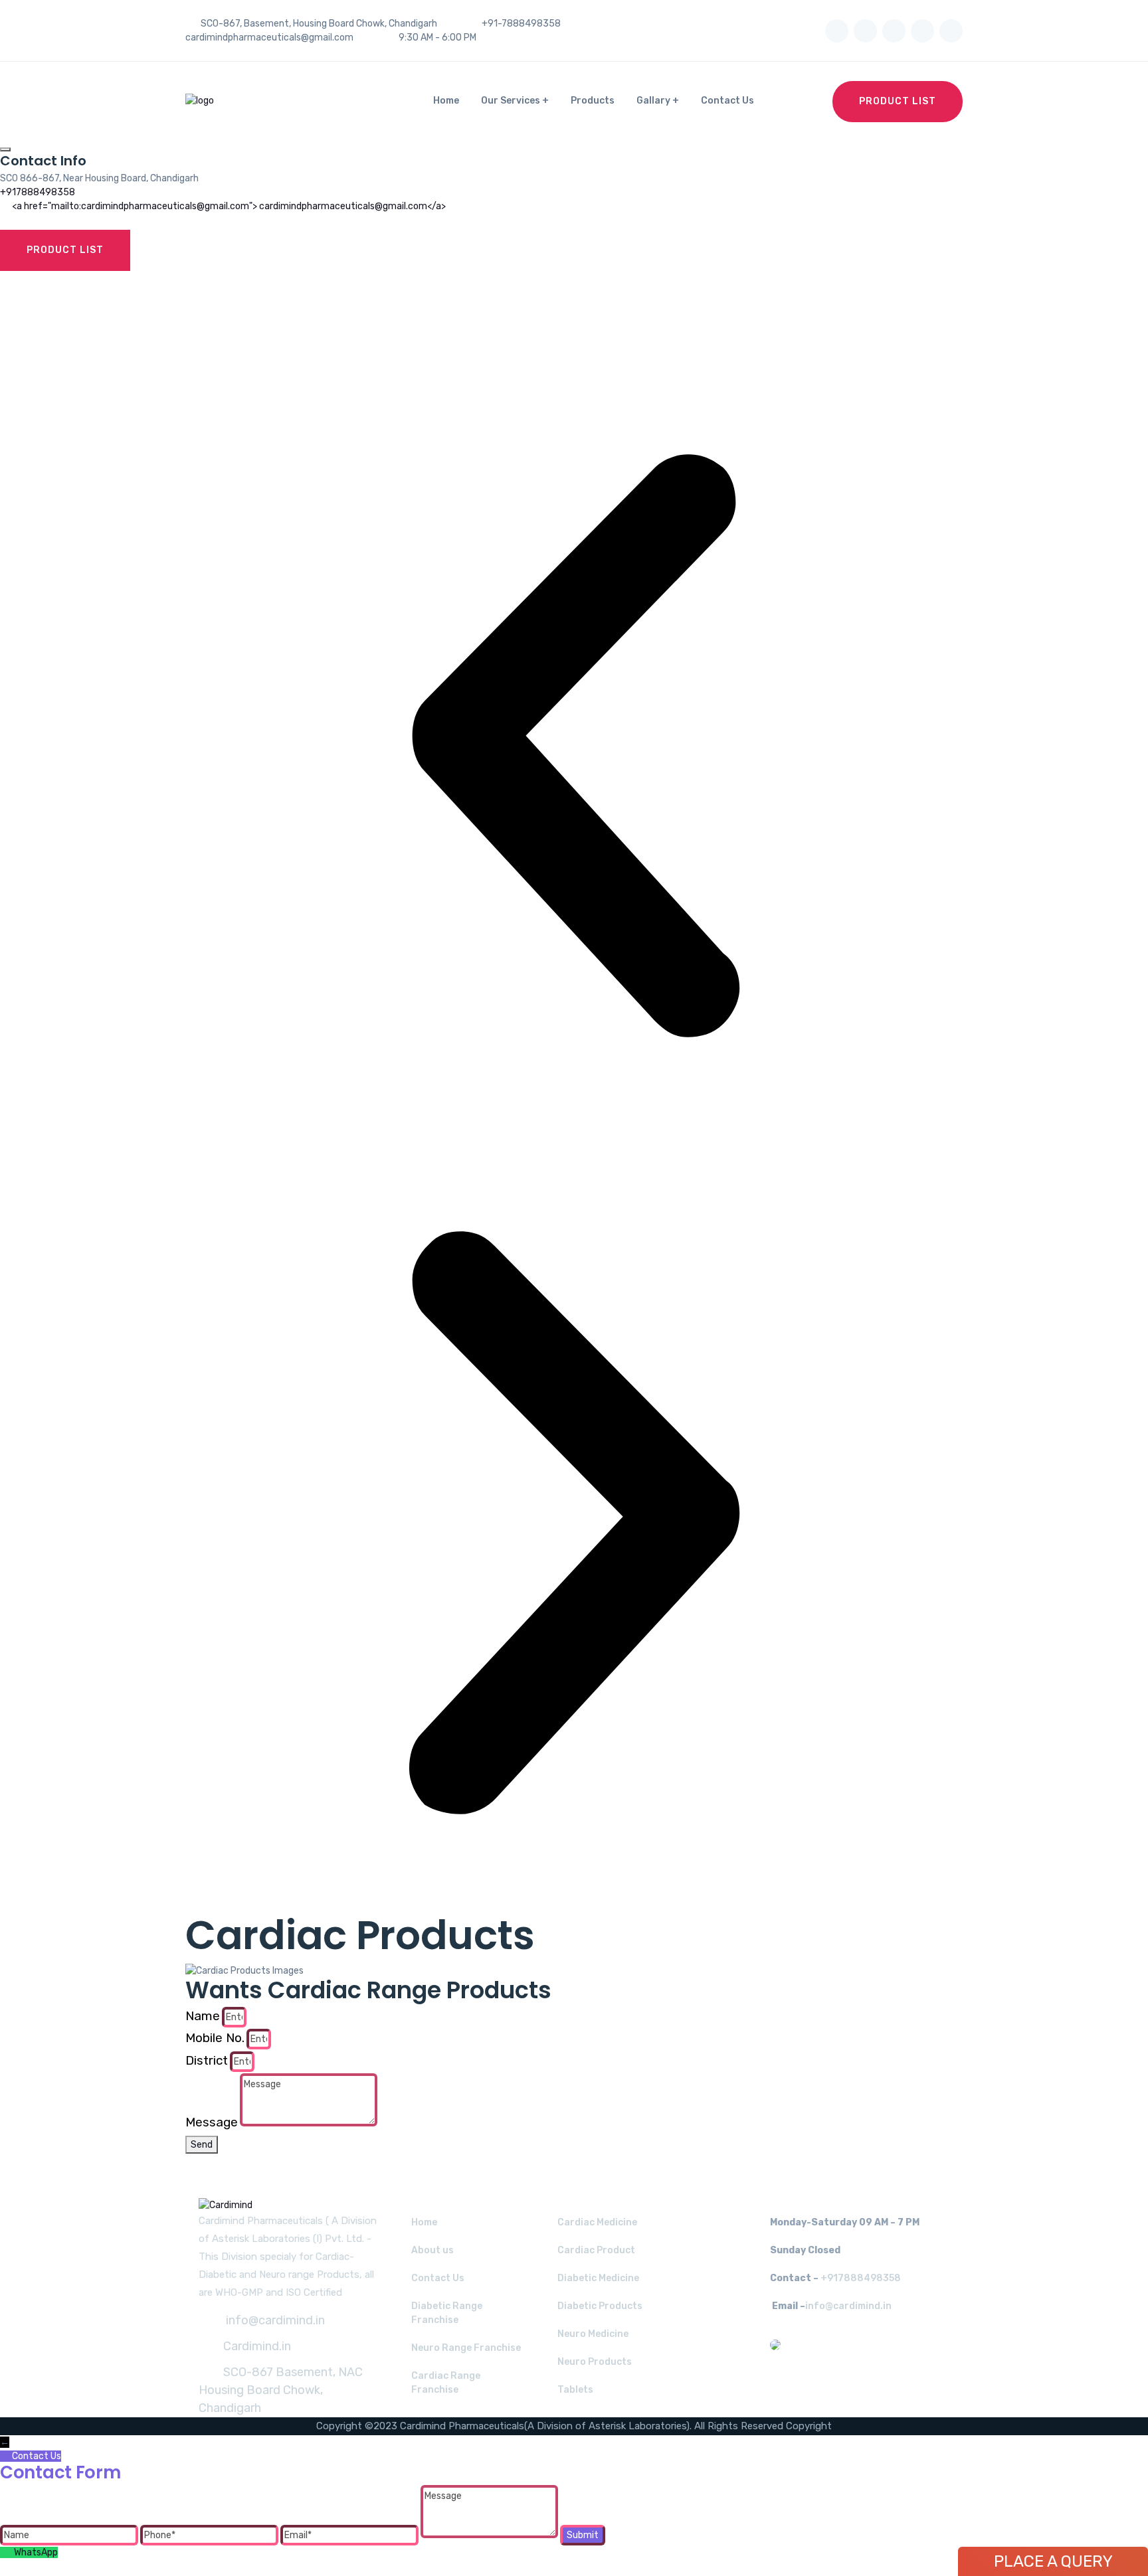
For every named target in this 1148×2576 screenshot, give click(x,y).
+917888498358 (38, 192)
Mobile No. (215, 2038)
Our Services (511, 101)
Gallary (653, 101)
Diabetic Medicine (598, 2278)
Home (446, 101)
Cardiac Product (596, 2250)
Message (212, 2122)
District (207, 2060)
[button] (574, 746)
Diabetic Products (600, 2306)
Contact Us (727, 101)
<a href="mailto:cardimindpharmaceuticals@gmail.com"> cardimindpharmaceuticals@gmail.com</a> (229, 206)
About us (432, 2250)
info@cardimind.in (274, 2320)
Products (593, 101)
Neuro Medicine (593, 2334)
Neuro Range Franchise (466, 2348)
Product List (898, 101)
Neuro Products (595, 2362)
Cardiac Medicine (597, 2222)
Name (203, 2016)
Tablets (575, 2390)
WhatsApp (36, 2552)
